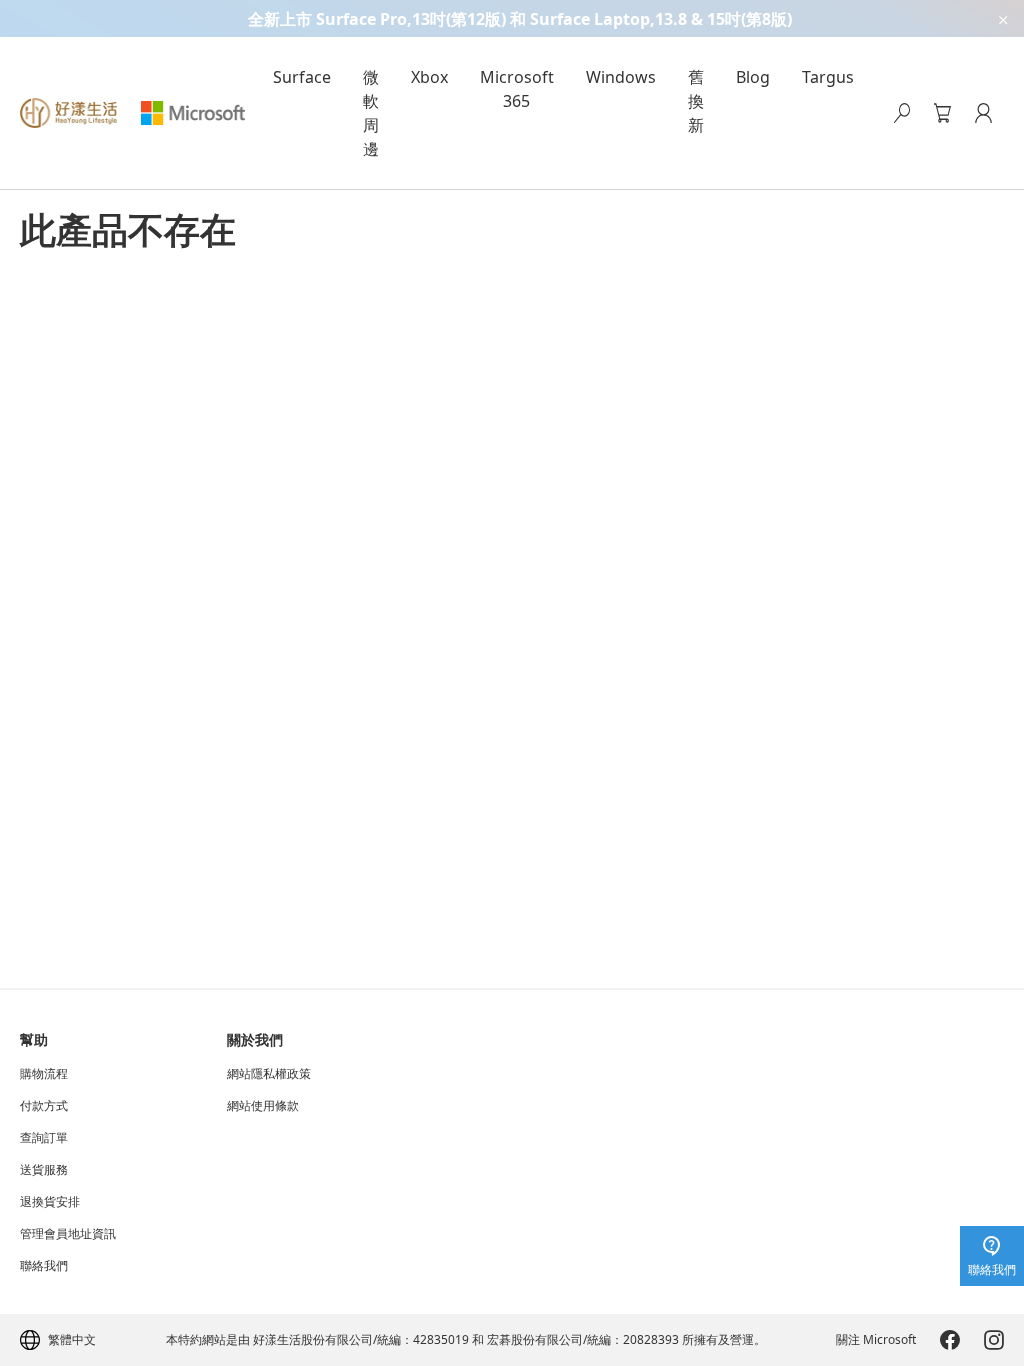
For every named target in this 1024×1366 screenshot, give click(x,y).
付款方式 (44, 1106)
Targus (828, 77)
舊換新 (696, 101)
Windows (621, 77)
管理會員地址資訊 (68, 1234)
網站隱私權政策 (269, 1074)
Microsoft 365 (517, 89)
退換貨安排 (50, 1202)
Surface (302, 77)
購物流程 (44, 1074)
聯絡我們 (44, 1266)
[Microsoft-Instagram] (994, 1340)
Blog (753, 77)
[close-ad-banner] (1002, 18)
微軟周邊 (371, 113)
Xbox (429, 77)
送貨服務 (44, 1170)
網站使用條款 (263, 1106)
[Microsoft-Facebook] (950, 1340)
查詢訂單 (44, 1138)
